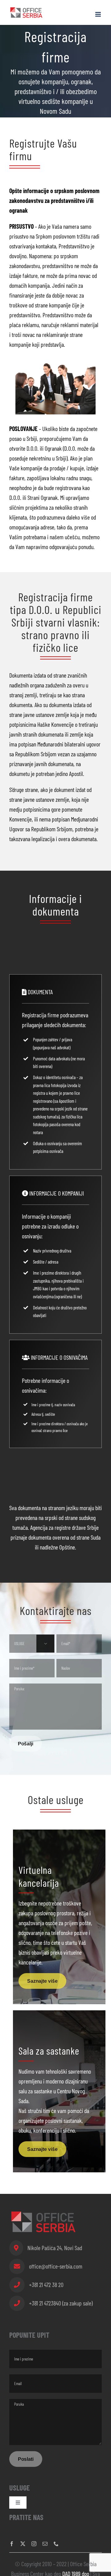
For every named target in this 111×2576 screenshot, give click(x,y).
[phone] (56, 2544)
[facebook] (12, 2544)
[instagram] (34, 2544)
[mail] (45, 2544)
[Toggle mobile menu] (99, 14)
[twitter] (23, 2544)
